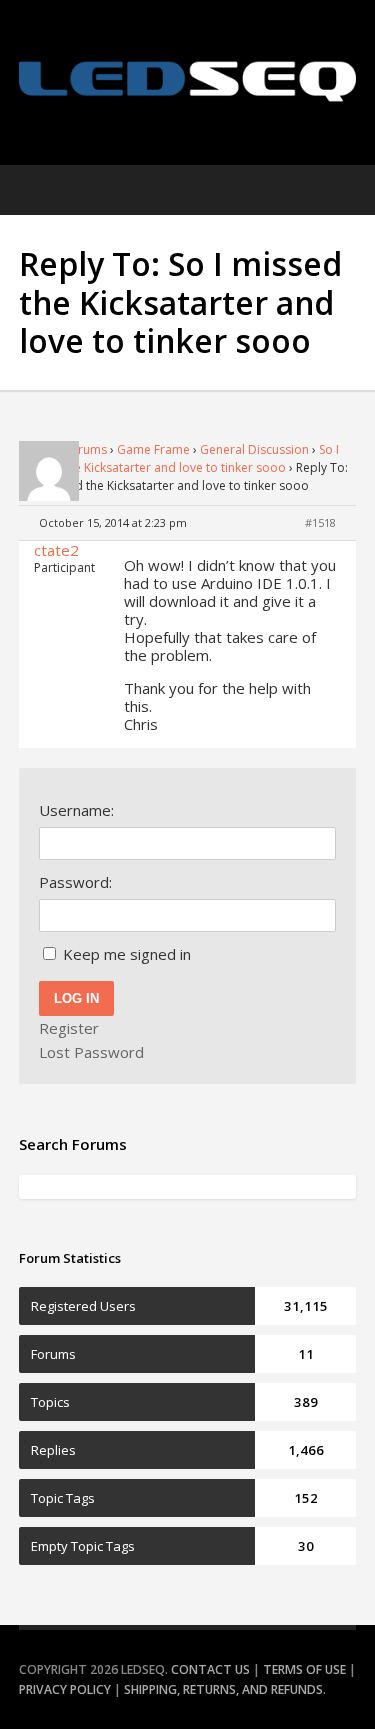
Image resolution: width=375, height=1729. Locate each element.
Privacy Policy (65, 1689)
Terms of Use (304, 1669)
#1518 (320, 522)
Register (69, 1028)
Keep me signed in (127, 954)
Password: (75, 882)
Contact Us (210, 1669)
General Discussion (254, 449)
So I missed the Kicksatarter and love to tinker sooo (179, 458)
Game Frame (153, 449)
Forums (85, 449)
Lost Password (91, 1052)
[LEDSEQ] (188, 81)
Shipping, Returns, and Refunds (223, 1689)
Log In (76, 998)
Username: (76, 810)
